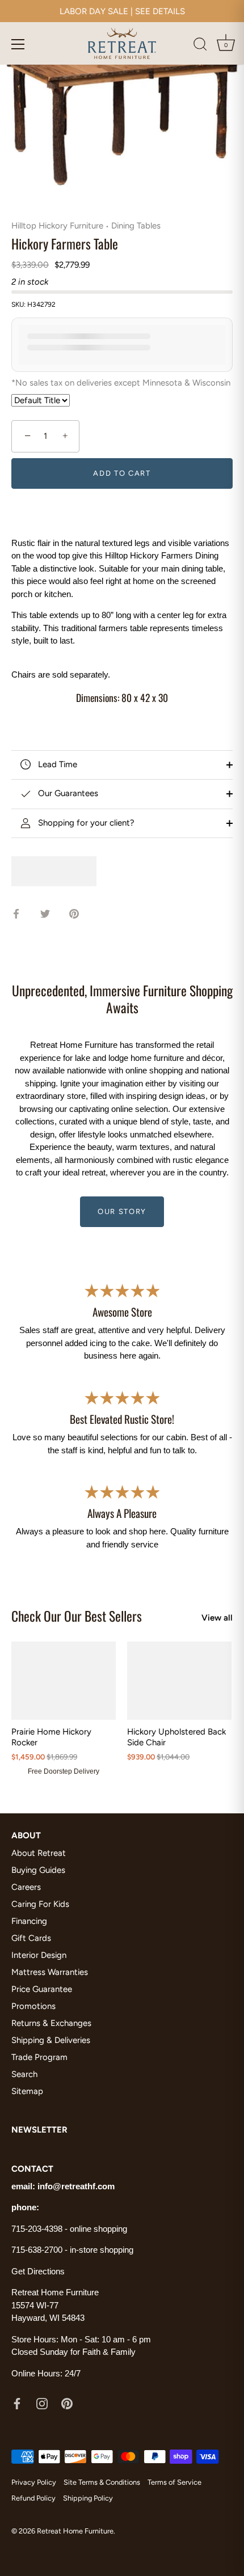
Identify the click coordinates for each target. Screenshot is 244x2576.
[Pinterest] (67, 2403)
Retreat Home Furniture (75, 2531)
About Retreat (39, 1853)
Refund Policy (33, 2498)
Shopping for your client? (85, 823)
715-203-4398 (37, 2229)
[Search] (200, 46)
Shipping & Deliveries (51, 2040)
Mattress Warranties (50, 1972)
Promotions (33, 2006)
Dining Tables (136, 226)
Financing (29, 1921)
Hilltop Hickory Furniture (57, 226)
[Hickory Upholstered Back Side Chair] (179, 1681)
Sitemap (27, 2091)
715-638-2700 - (41, 2250)
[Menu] (18, 44)
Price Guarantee (42, 1989)
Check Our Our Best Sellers (77, 1616)
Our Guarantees (67, 793)
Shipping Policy (88, 2498)
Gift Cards (31, 1938)
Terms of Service (174, 2482)
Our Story (122, 1211)
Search (24, 2074)
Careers (26, 1887)
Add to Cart (122, 473)
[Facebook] (17, 2403)
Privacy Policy (34, 2482)
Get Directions (38, 2271)
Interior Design (39, 1955)
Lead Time (56, 764)
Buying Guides (38, 1870)
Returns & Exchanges (51, 2023)
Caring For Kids (40, 1904)
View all (217, 1618)
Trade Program (39, 2057)
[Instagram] (42, 2403)
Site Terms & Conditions (102, 2482)
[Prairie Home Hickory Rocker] (64, 1681)
